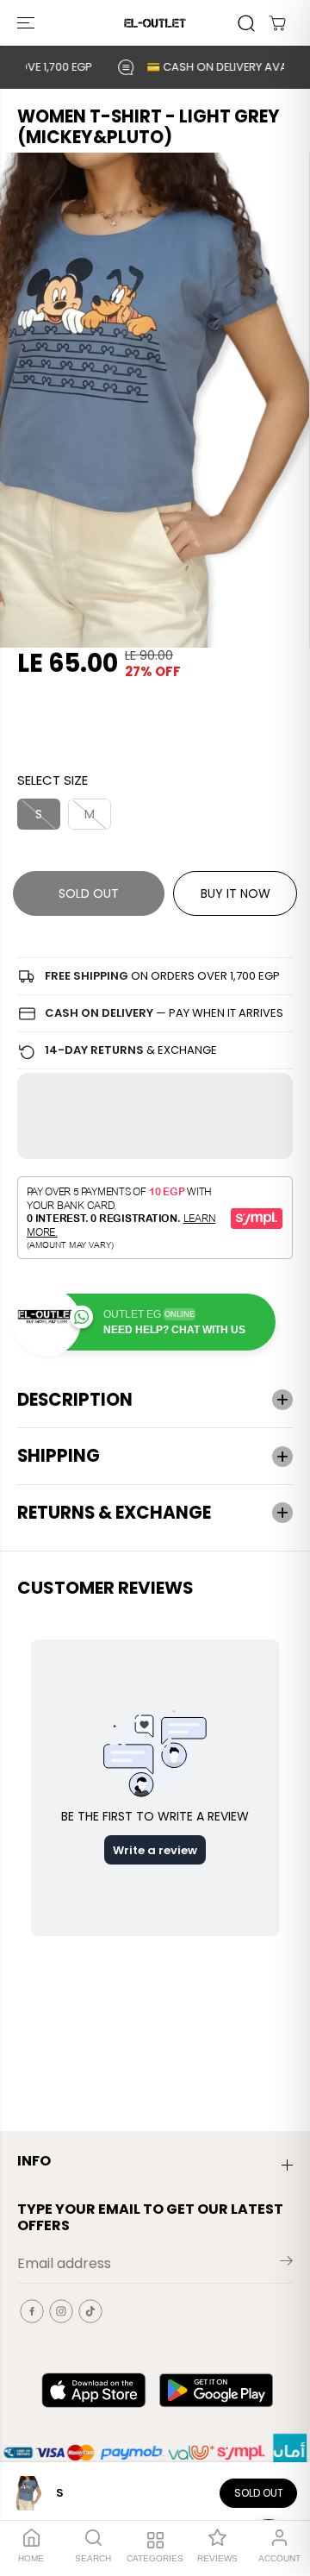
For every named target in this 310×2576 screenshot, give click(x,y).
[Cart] (277, 23)
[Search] (246, 23)
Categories (155, 2558)
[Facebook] (32, 2311)
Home (31, 2558)
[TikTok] (90, 2311)
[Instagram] (61, 2311)
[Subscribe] (286, 2264)
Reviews (217, 2558)
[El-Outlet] (155, 23)
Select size (53, 780)
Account (279, 2558)
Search (93, 2558)
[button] (28, 23)
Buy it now (236, 893)
